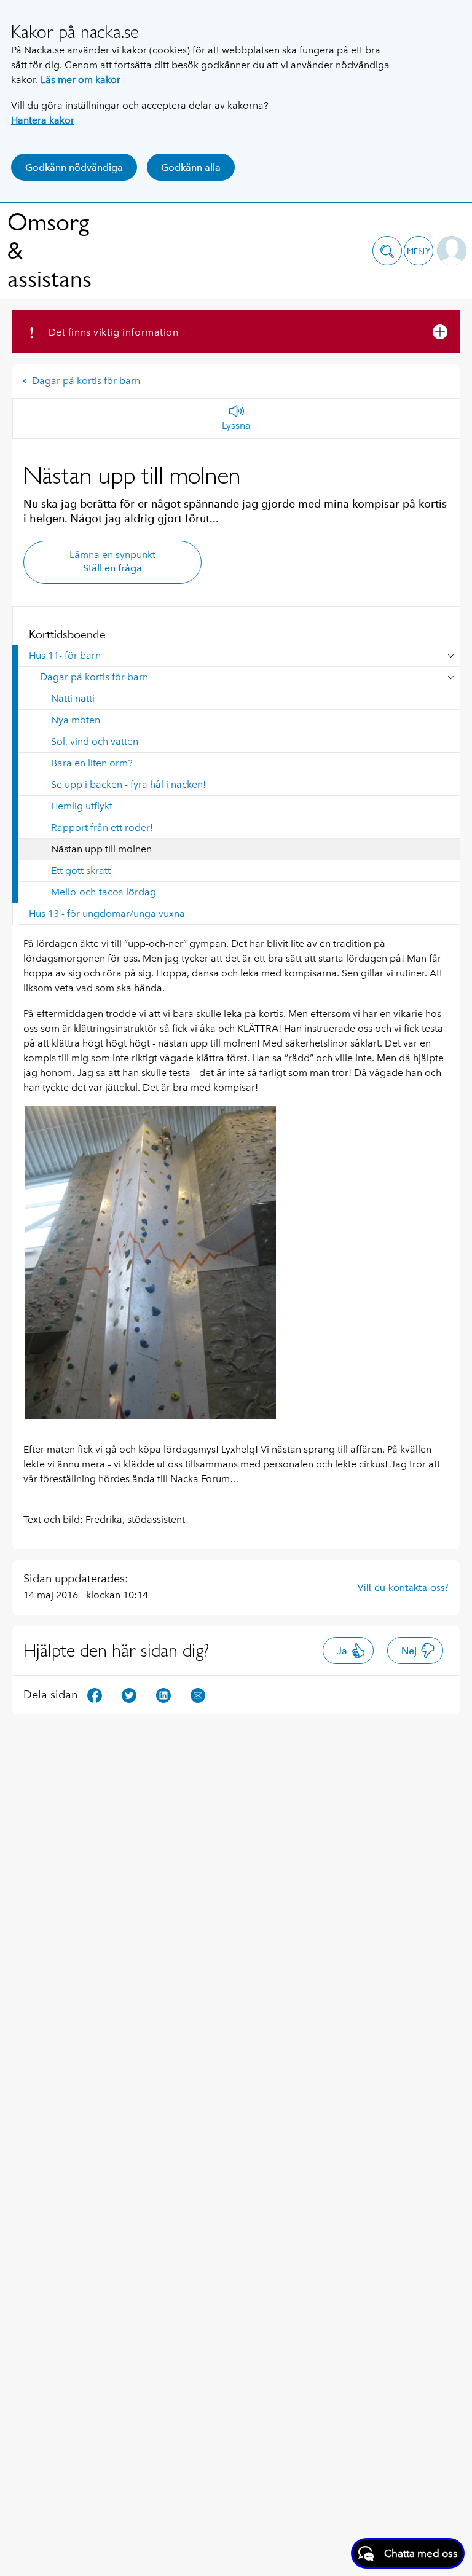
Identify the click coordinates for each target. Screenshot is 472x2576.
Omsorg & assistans (49, 250)
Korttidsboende (67, 634)
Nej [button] (409, 1651)
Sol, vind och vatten (95, 741)
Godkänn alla (191, 167)
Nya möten (76, 720)
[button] (387, 251)
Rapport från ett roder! (102, 827)
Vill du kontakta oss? (403, 1587)
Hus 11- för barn (65, 655)
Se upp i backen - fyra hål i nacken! (128, 784)
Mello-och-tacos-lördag (104, 892)
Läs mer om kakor (81, 80)
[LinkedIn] (163, 1694)
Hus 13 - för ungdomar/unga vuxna (107, 913)
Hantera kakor (43, 120)
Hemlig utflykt (82, 806)
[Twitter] (129, 1694)
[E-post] (198, 1694)
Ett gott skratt (81, 870)
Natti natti (73, 698)
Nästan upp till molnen (101, 849)
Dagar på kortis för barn (86, 381)
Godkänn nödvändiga (74, 167)
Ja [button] (342, 1651)
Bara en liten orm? (92, 763)
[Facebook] (95, 1694)
